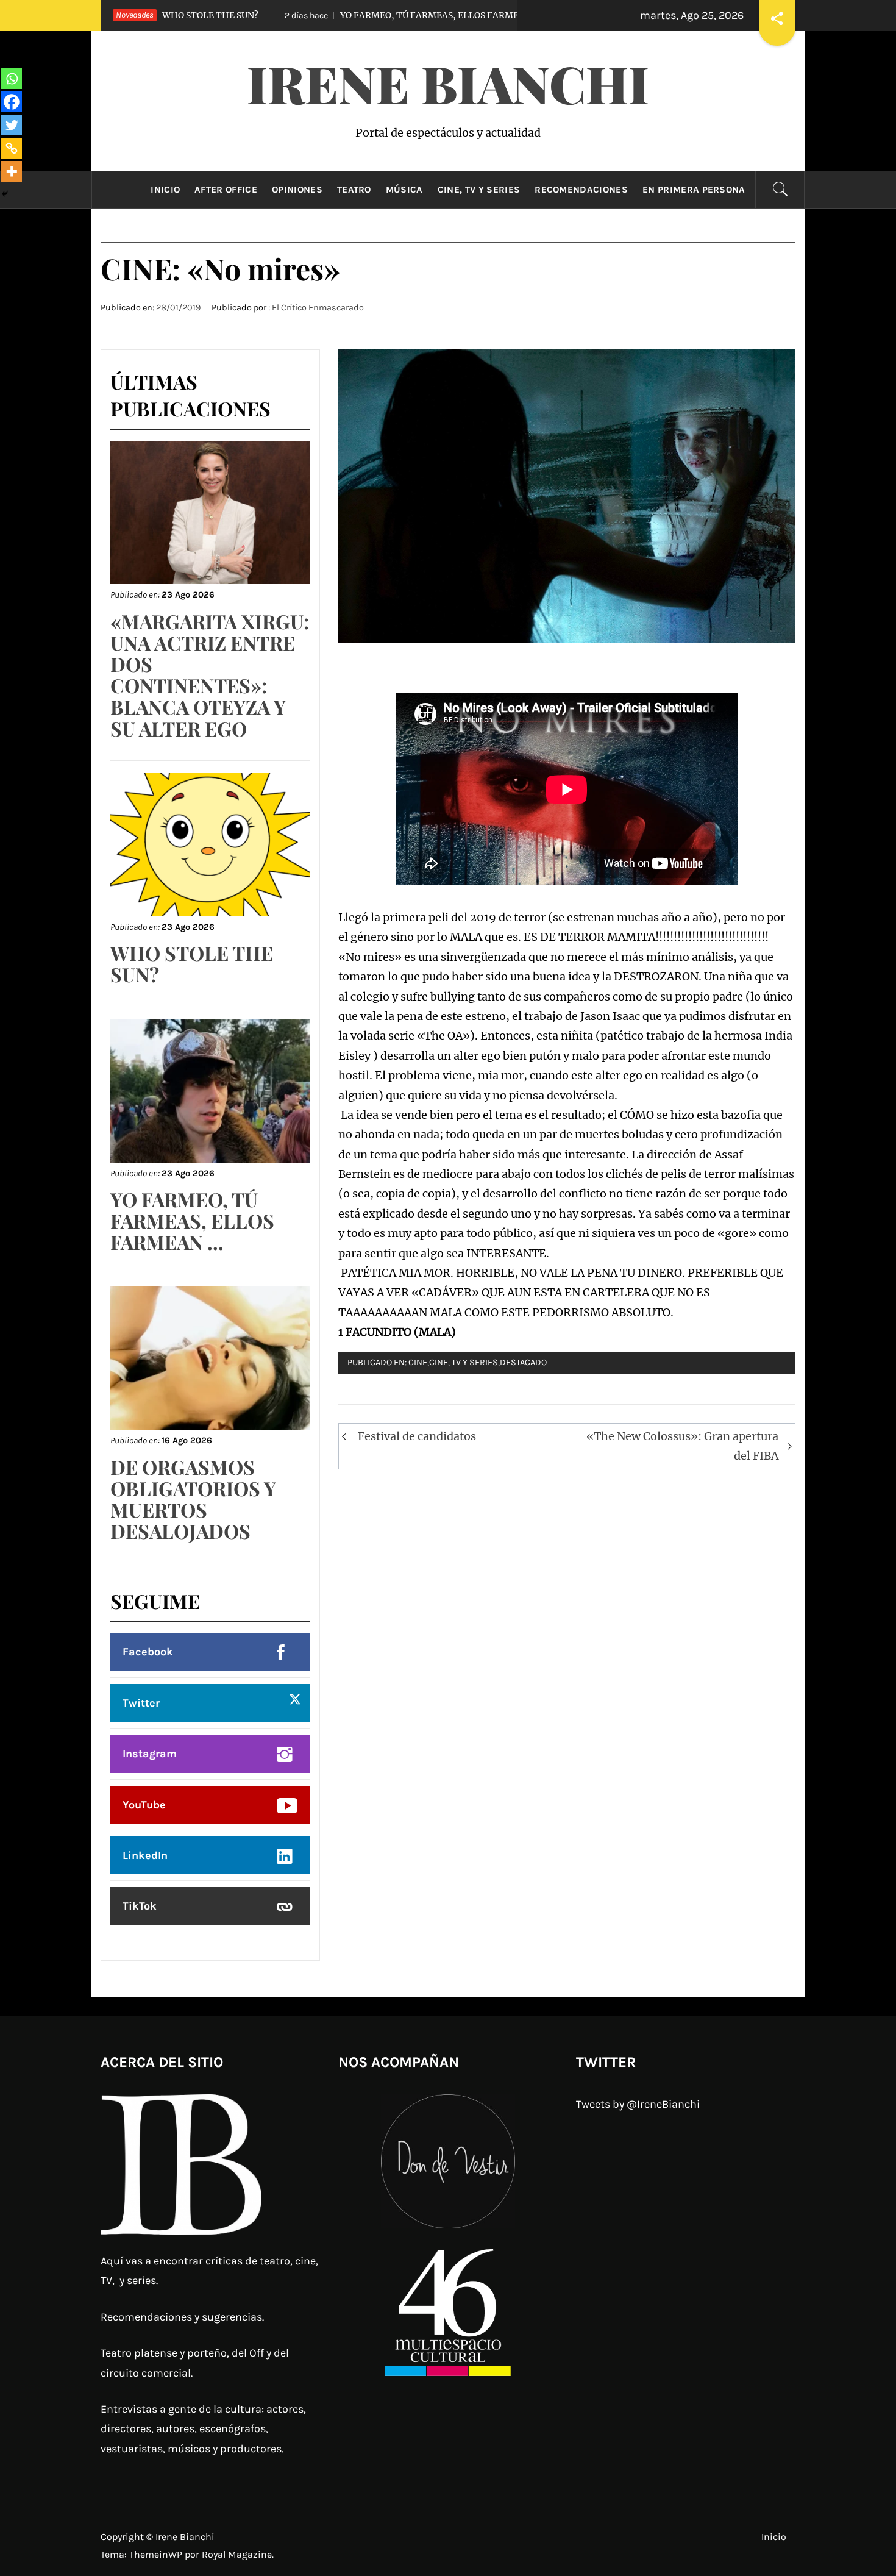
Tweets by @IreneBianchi (638, 2104)
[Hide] (5, 194)
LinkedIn (145, 1855)
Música (404, 190)
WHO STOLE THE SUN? (192, 963)
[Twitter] (12, 125)
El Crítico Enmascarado (318, 308)
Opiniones (297, 190)
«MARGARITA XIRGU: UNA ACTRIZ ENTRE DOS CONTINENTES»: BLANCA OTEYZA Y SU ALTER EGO (210, 675)
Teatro (354, 190)
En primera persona (694, 190)
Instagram (150, 1754)
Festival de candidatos (417, 1436)
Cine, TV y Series (479, 190)
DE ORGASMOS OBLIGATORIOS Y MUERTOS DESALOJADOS (193, 1499)
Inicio (165, 190)
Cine (418, 1362)
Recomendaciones (581, 190)
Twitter (141, 1703)
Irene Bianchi (448, 83)
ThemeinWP (157, 2554)
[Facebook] (12, 102)
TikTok (140, 1906)
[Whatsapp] (12, 79)
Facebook (148, 1652)
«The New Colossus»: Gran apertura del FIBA (682, 1446)
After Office (226, 190)
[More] (12, 171)
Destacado (523, 1362)
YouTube (144, 1805)
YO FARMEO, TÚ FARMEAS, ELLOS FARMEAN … (330, 15)
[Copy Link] (12, 148)
